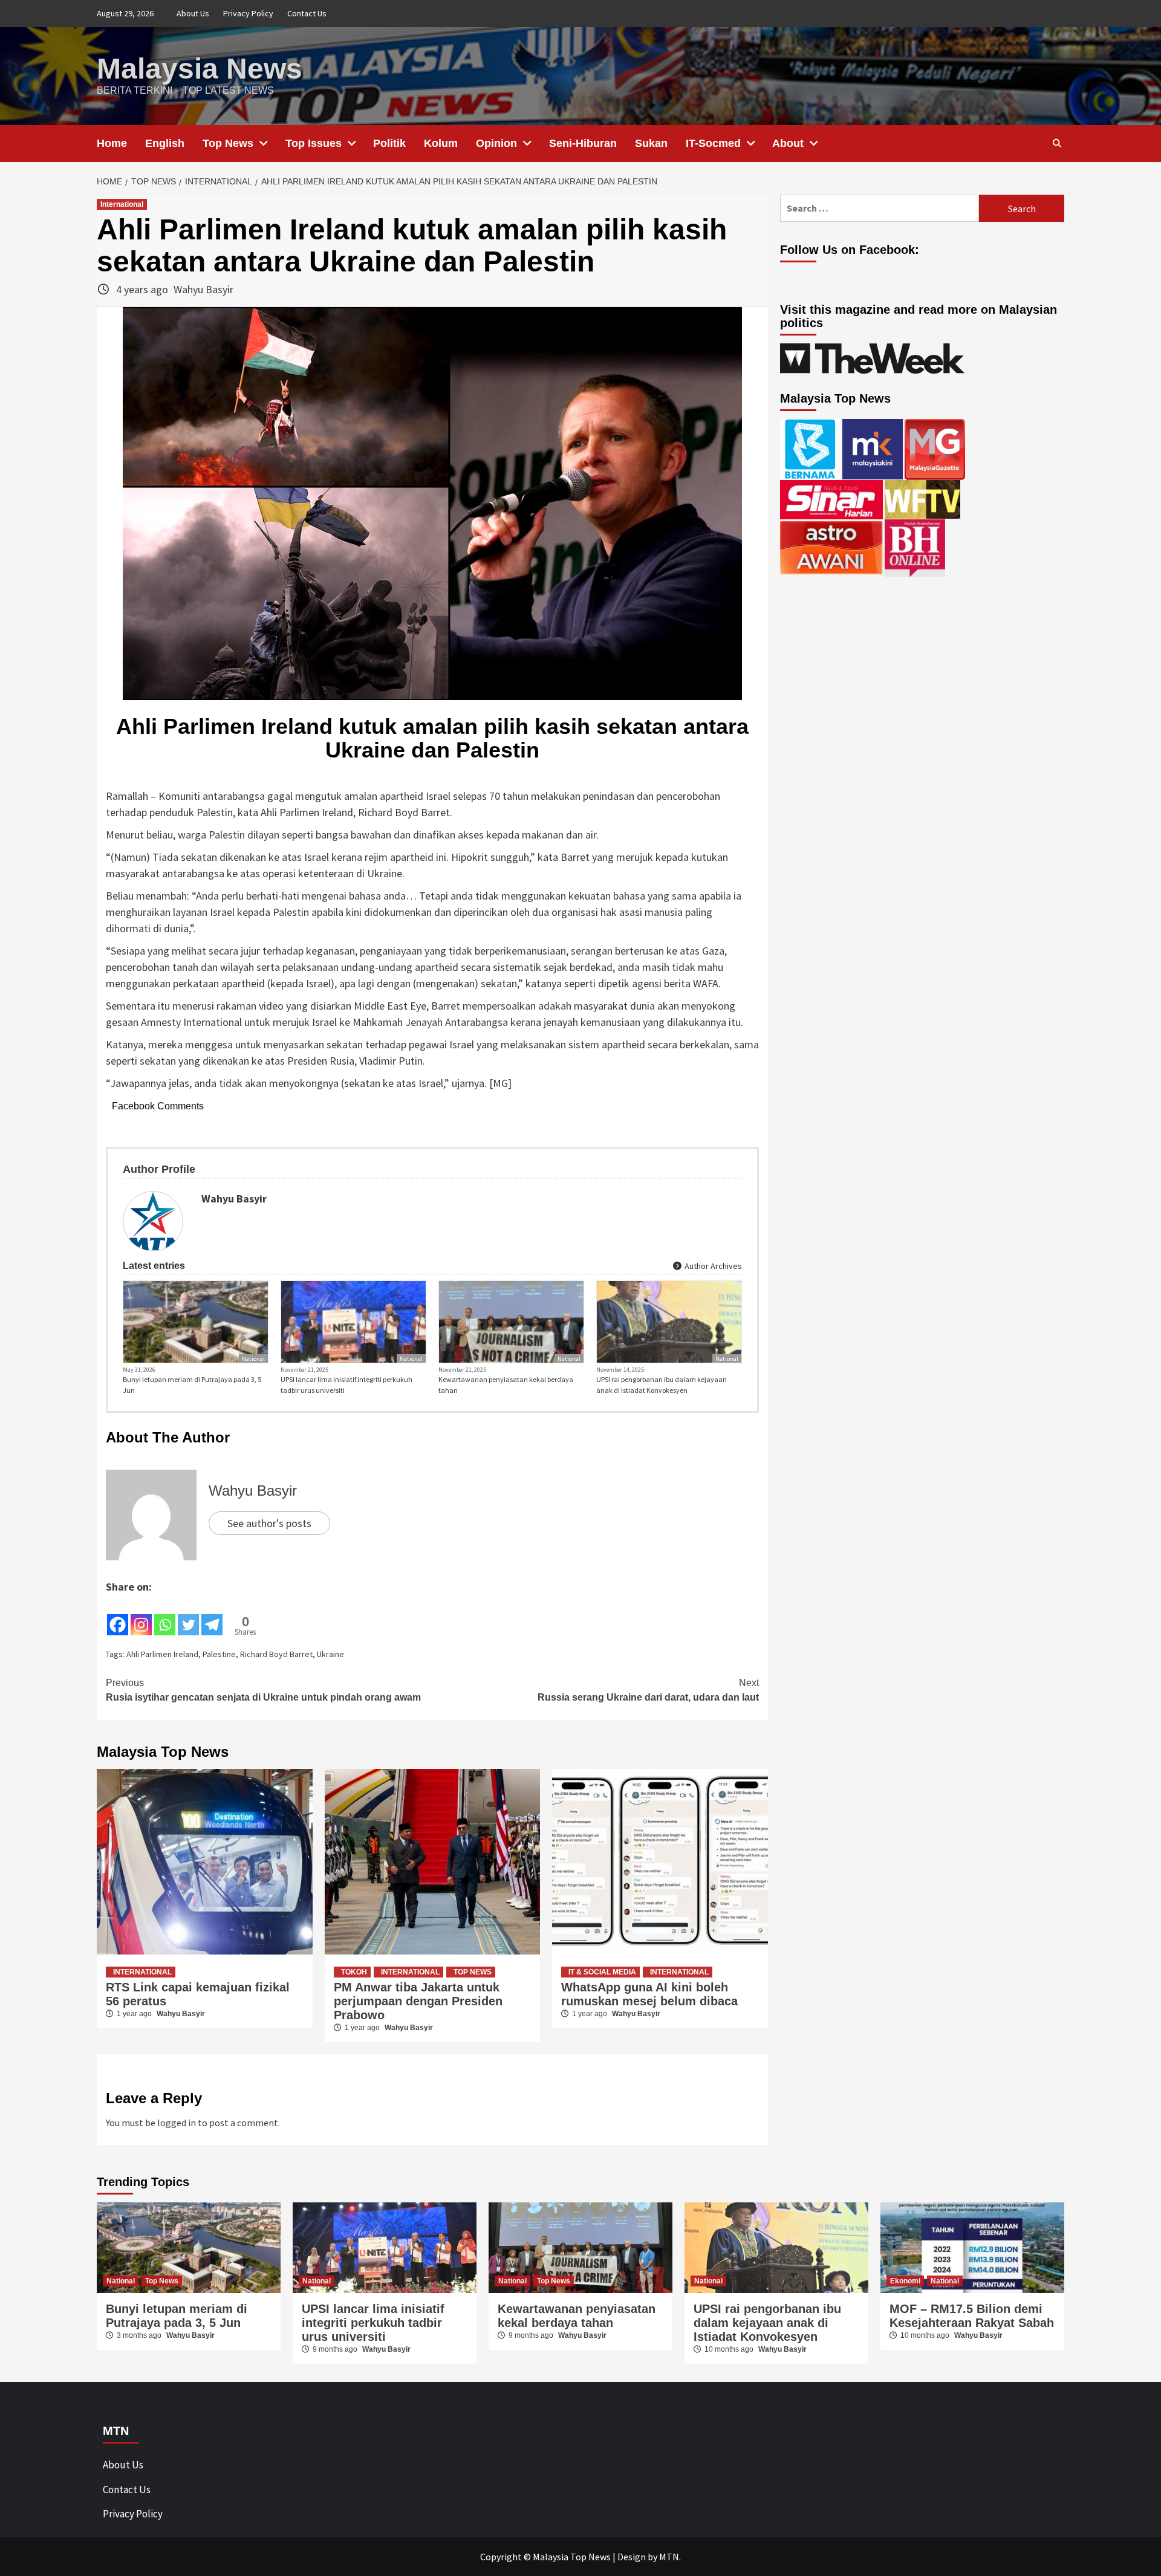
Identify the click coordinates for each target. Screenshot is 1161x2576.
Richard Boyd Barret (276, 1654)
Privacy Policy (248, 13)
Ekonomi (905, 2281)
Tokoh (354, 1972)
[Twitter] (188, 1616)
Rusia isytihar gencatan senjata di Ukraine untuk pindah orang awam (263, 1690)
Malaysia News (200, 69)
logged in (177, 2123)
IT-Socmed (713, 143)
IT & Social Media (602, 1972)
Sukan (651, 143)
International (122, 204)
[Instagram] (141, 1616)
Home (112, 143)
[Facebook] (118, 1616)
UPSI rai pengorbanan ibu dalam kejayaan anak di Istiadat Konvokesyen (662, 1385)
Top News (228, 143)
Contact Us (307, 13)
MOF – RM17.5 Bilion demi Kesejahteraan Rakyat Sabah (972, 2316)
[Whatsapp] (165, 1616)
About (788, 143)
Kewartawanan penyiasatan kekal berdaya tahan (506, 1385)
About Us (193, 13)
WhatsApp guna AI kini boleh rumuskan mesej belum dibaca (649, 1994)
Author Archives (712, 1266)
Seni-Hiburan (583, 143)
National (253, 1359)
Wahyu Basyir (203, 289)
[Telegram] (212, 1616)
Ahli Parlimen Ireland (162, 1654)
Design (632, 2557)
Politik (389, 143)
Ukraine (330, 1654)
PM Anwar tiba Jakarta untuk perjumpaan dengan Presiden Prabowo (418, 2001)
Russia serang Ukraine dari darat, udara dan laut (648, 1690)
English (165, 143)
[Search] (1057, 143)
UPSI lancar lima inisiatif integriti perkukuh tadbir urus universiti (346, 1385)
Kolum (441, 143)
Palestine (219, 1654)
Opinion (496, 143)
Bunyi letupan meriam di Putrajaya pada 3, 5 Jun (192, 1385)
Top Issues (314, 143)
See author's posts (269, 1523)
